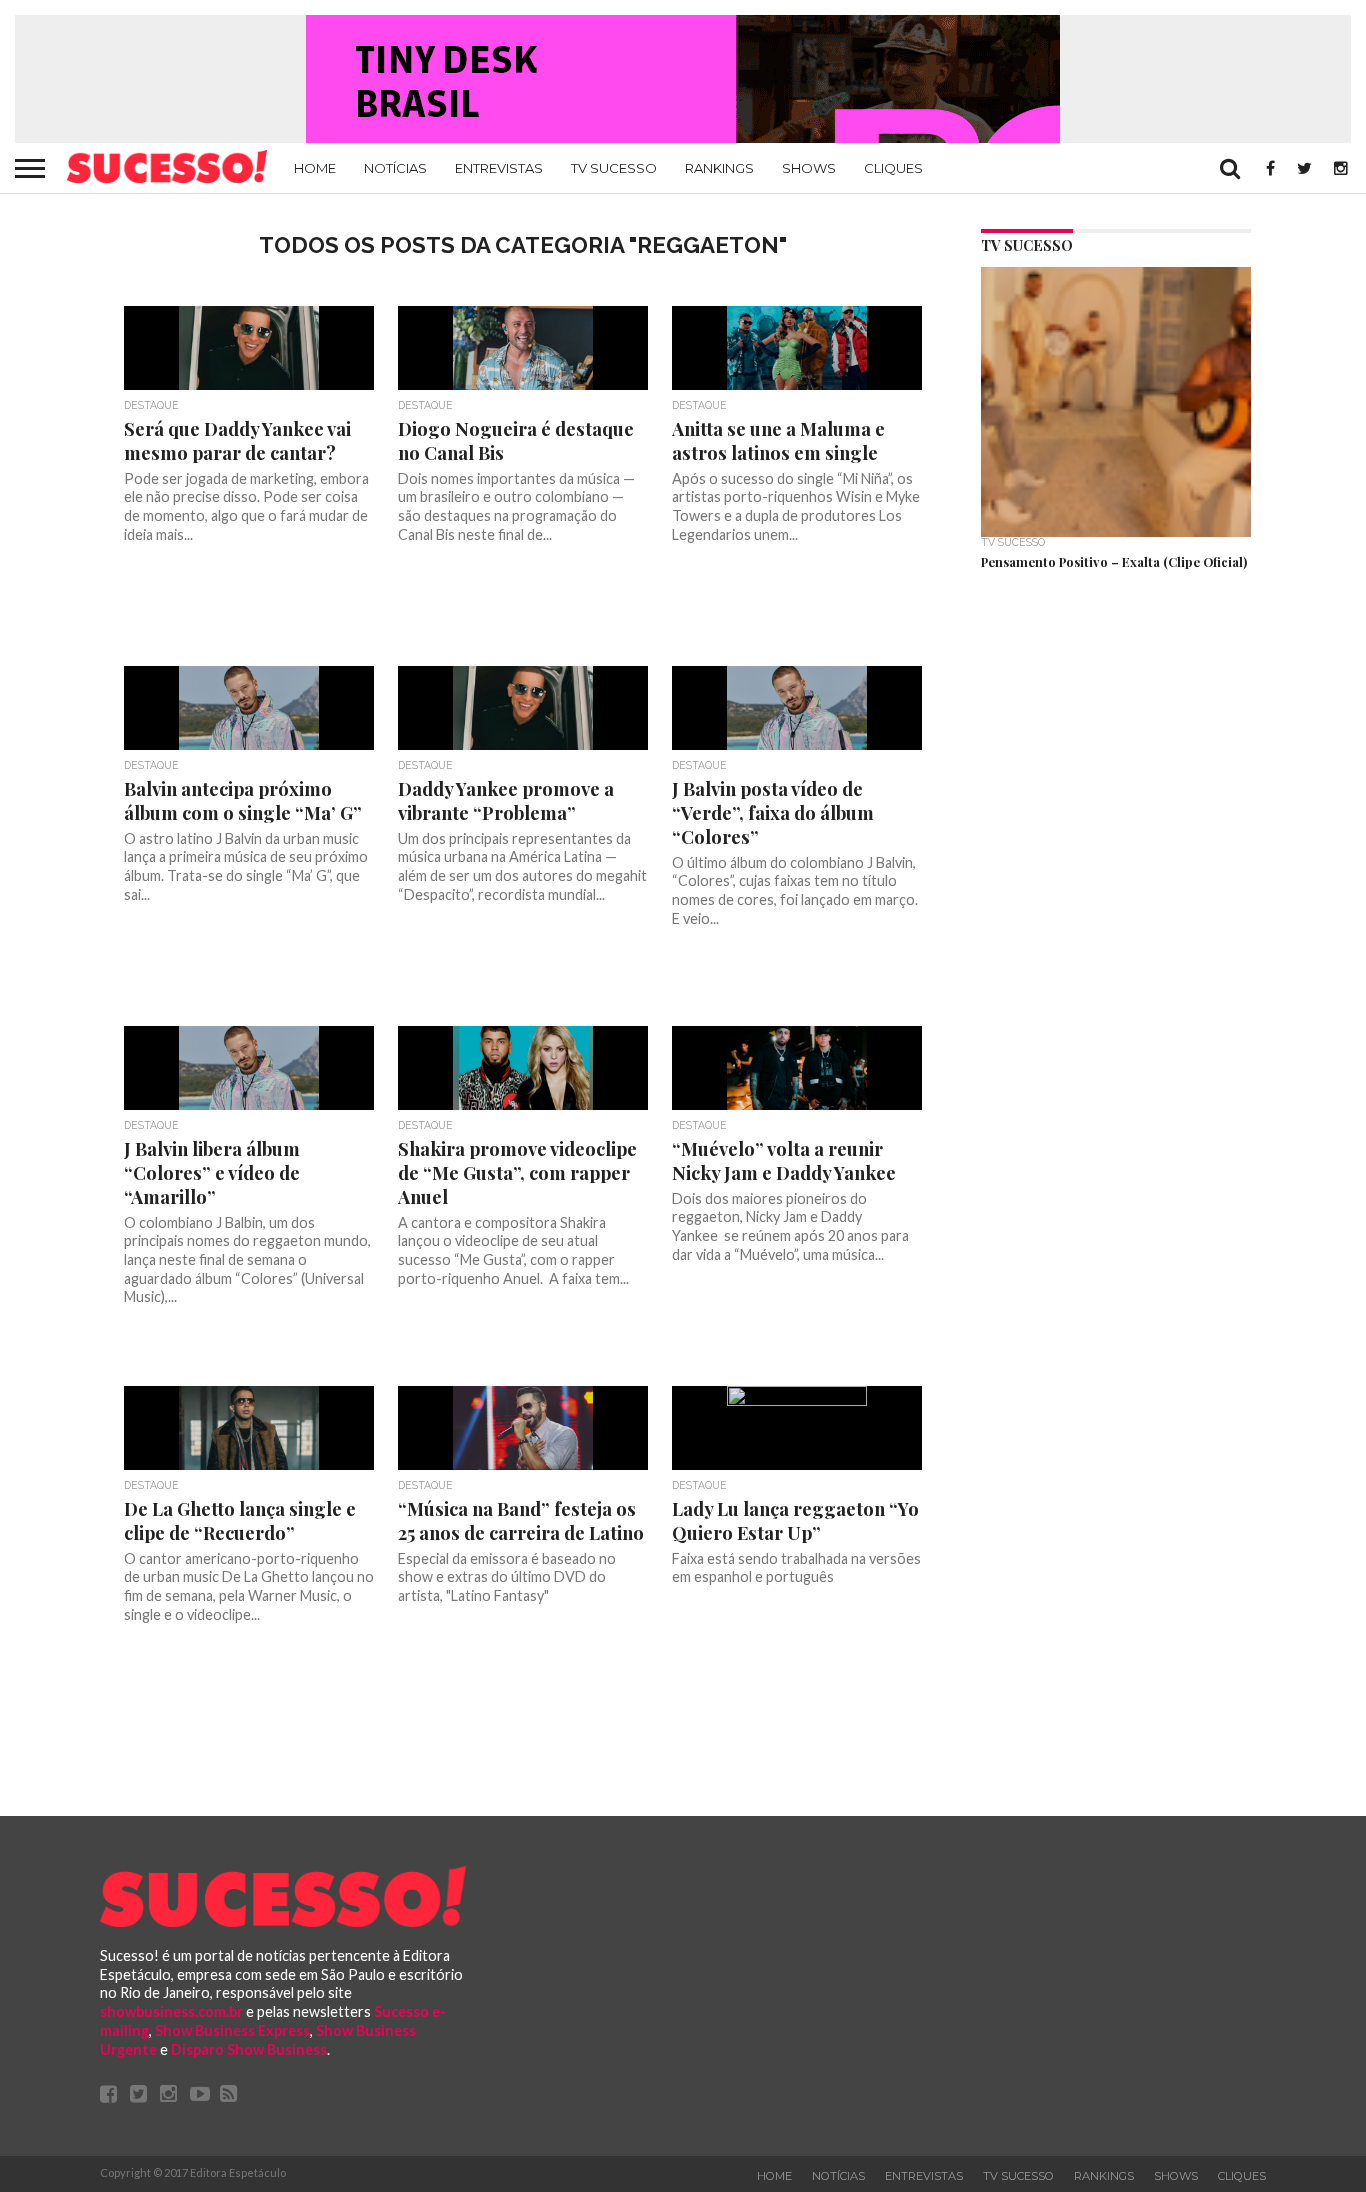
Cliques (893, 168)
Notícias (395, 168)
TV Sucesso (614, 168)
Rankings (719, 168)
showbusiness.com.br (171, 2011)
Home (315, 168)
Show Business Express (232, 2030)
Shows (809, 168)
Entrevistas (499, 168)
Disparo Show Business (249, 2049)
